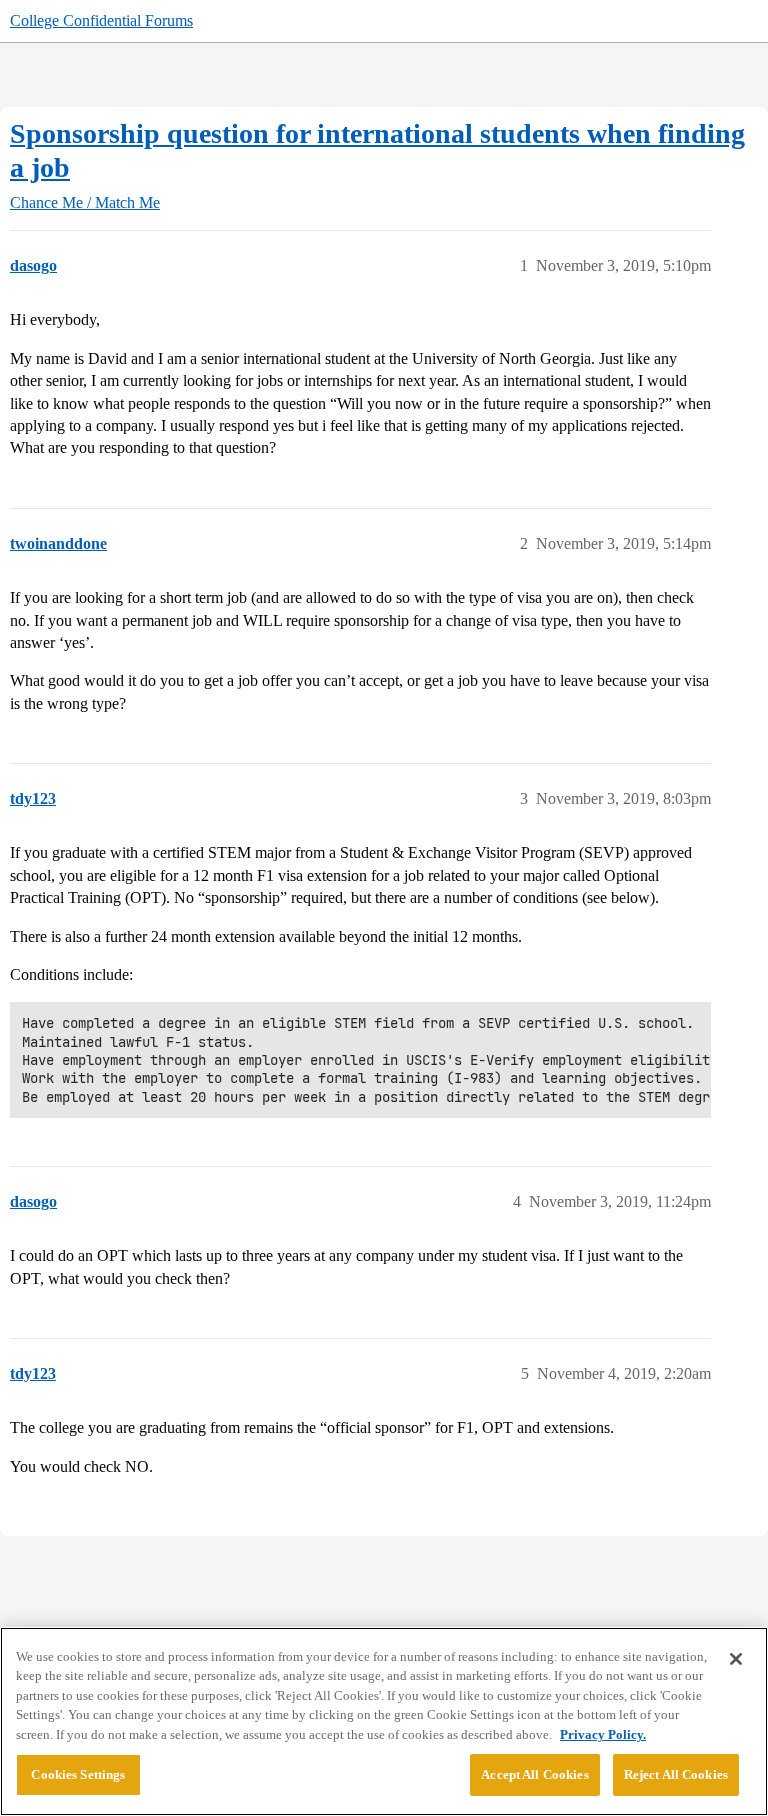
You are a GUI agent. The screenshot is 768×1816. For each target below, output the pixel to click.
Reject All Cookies (676, 1774)
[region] (384, 1721)
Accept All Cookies (534, 1774)
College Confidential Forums (101, 20)
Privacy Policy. (603, 1734)
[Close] (736, 1659)
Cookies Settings (78, 1774)
